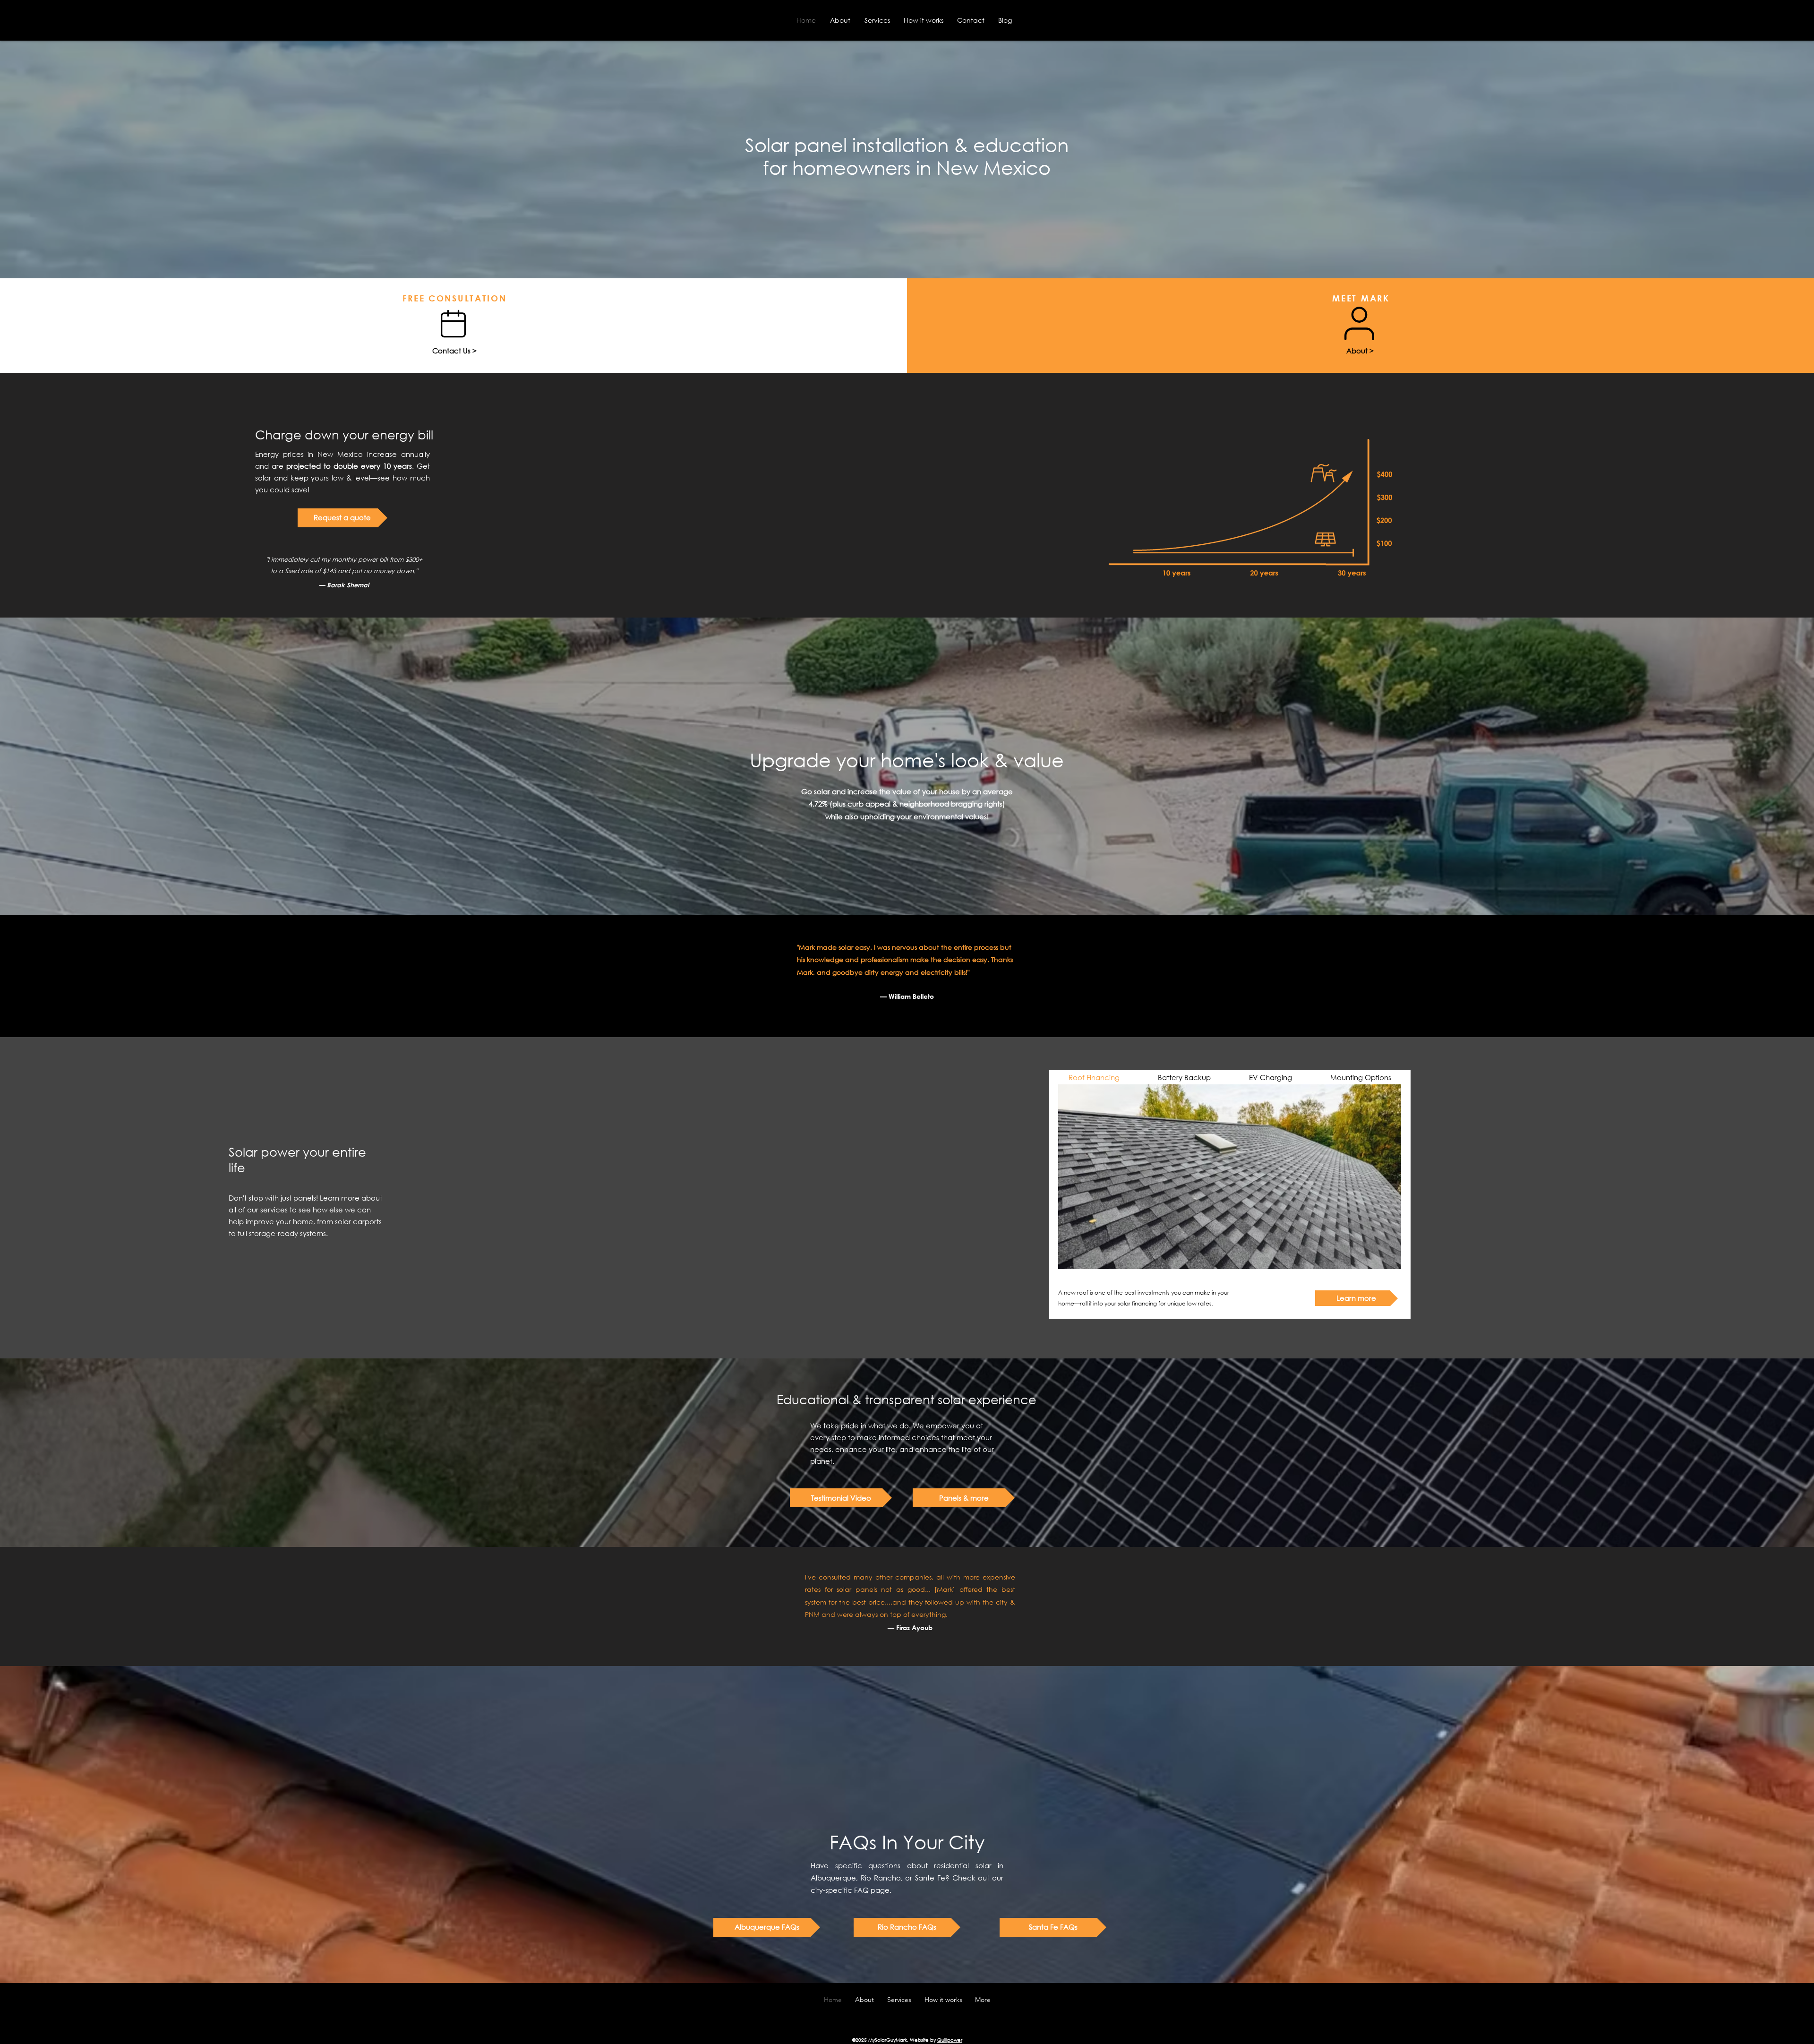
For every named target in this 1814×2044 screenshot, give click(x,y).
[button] (841, 1498)
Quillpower (950, 2040)
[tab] (1094, 1077)
